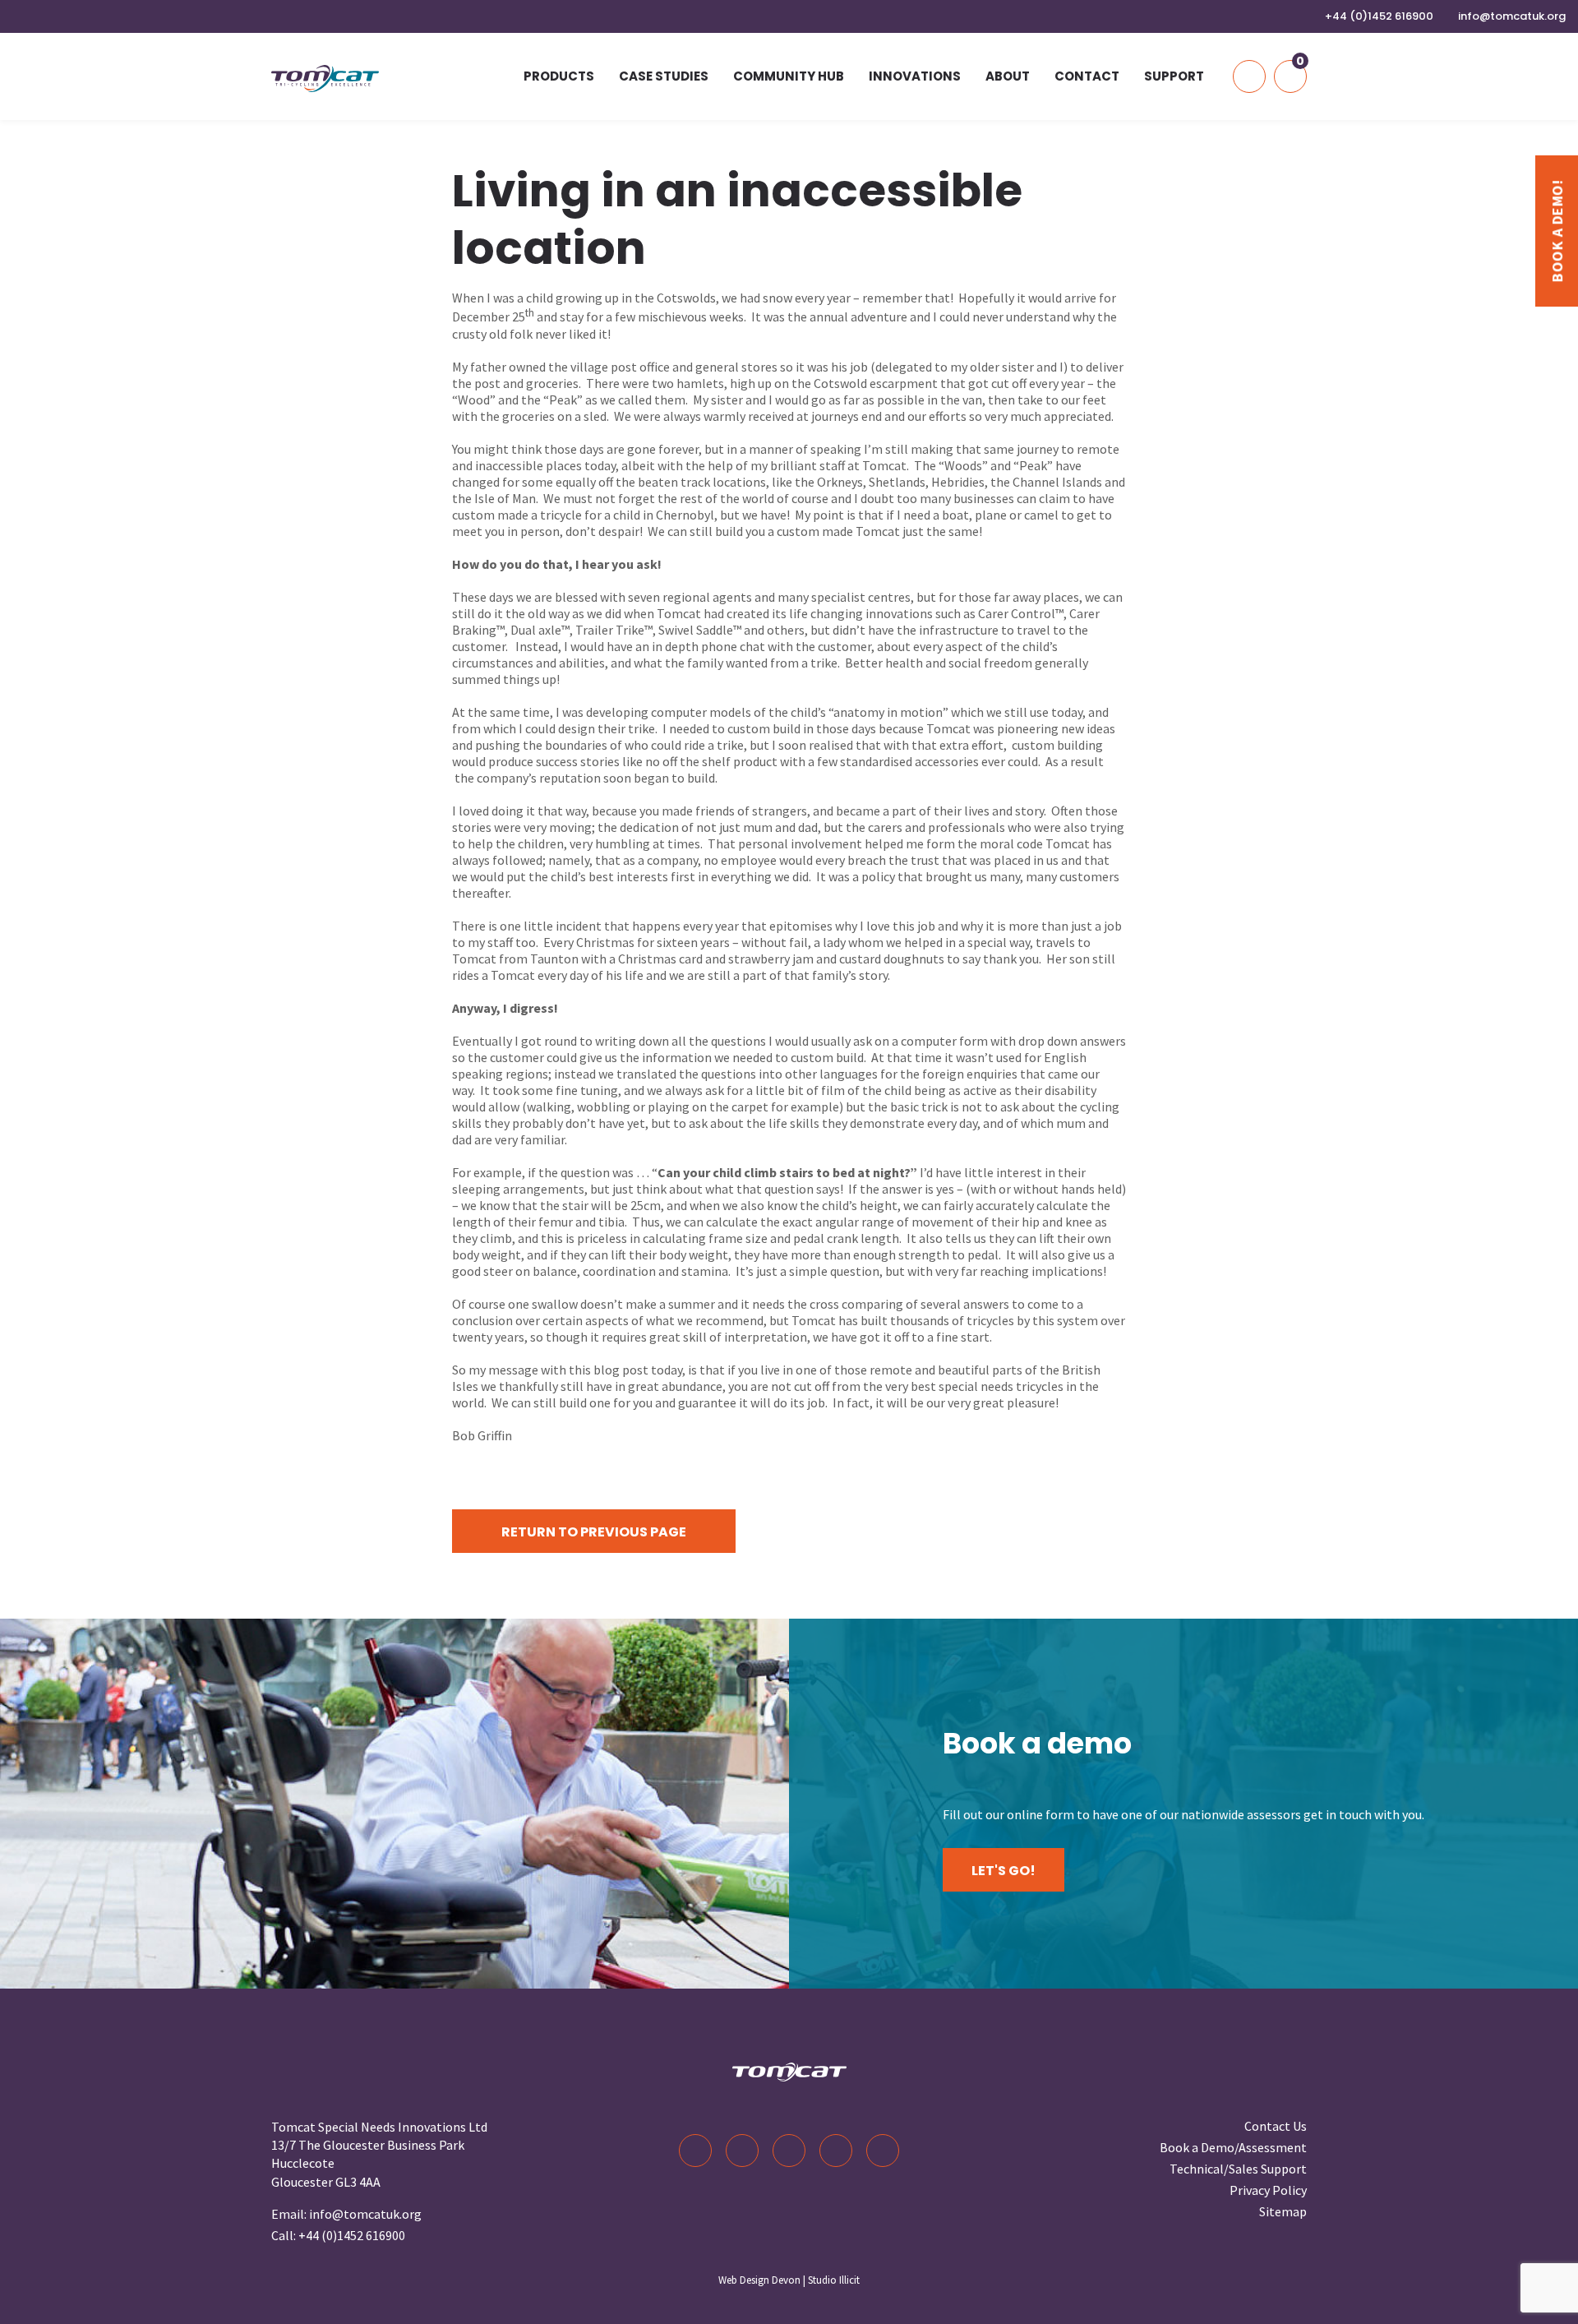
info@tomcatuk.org (1512, 16)
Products (559, 76)
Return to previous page (594, 1532)
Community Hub (789, 76)
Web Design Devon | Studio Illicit (789, 2280)
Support (1174, 76)
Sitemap (1283, 2211)
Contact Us (1276, 2126)
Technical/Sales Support (1238, 2169)
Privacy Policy (1268, 2190)
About (1008, 76)
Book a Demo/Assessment (1233, 2147)
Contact (1087, 76)
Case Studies (664, 76)
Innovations (915, 76)
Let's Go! (1004, 1871)
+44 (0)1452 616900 (1379, 16)
